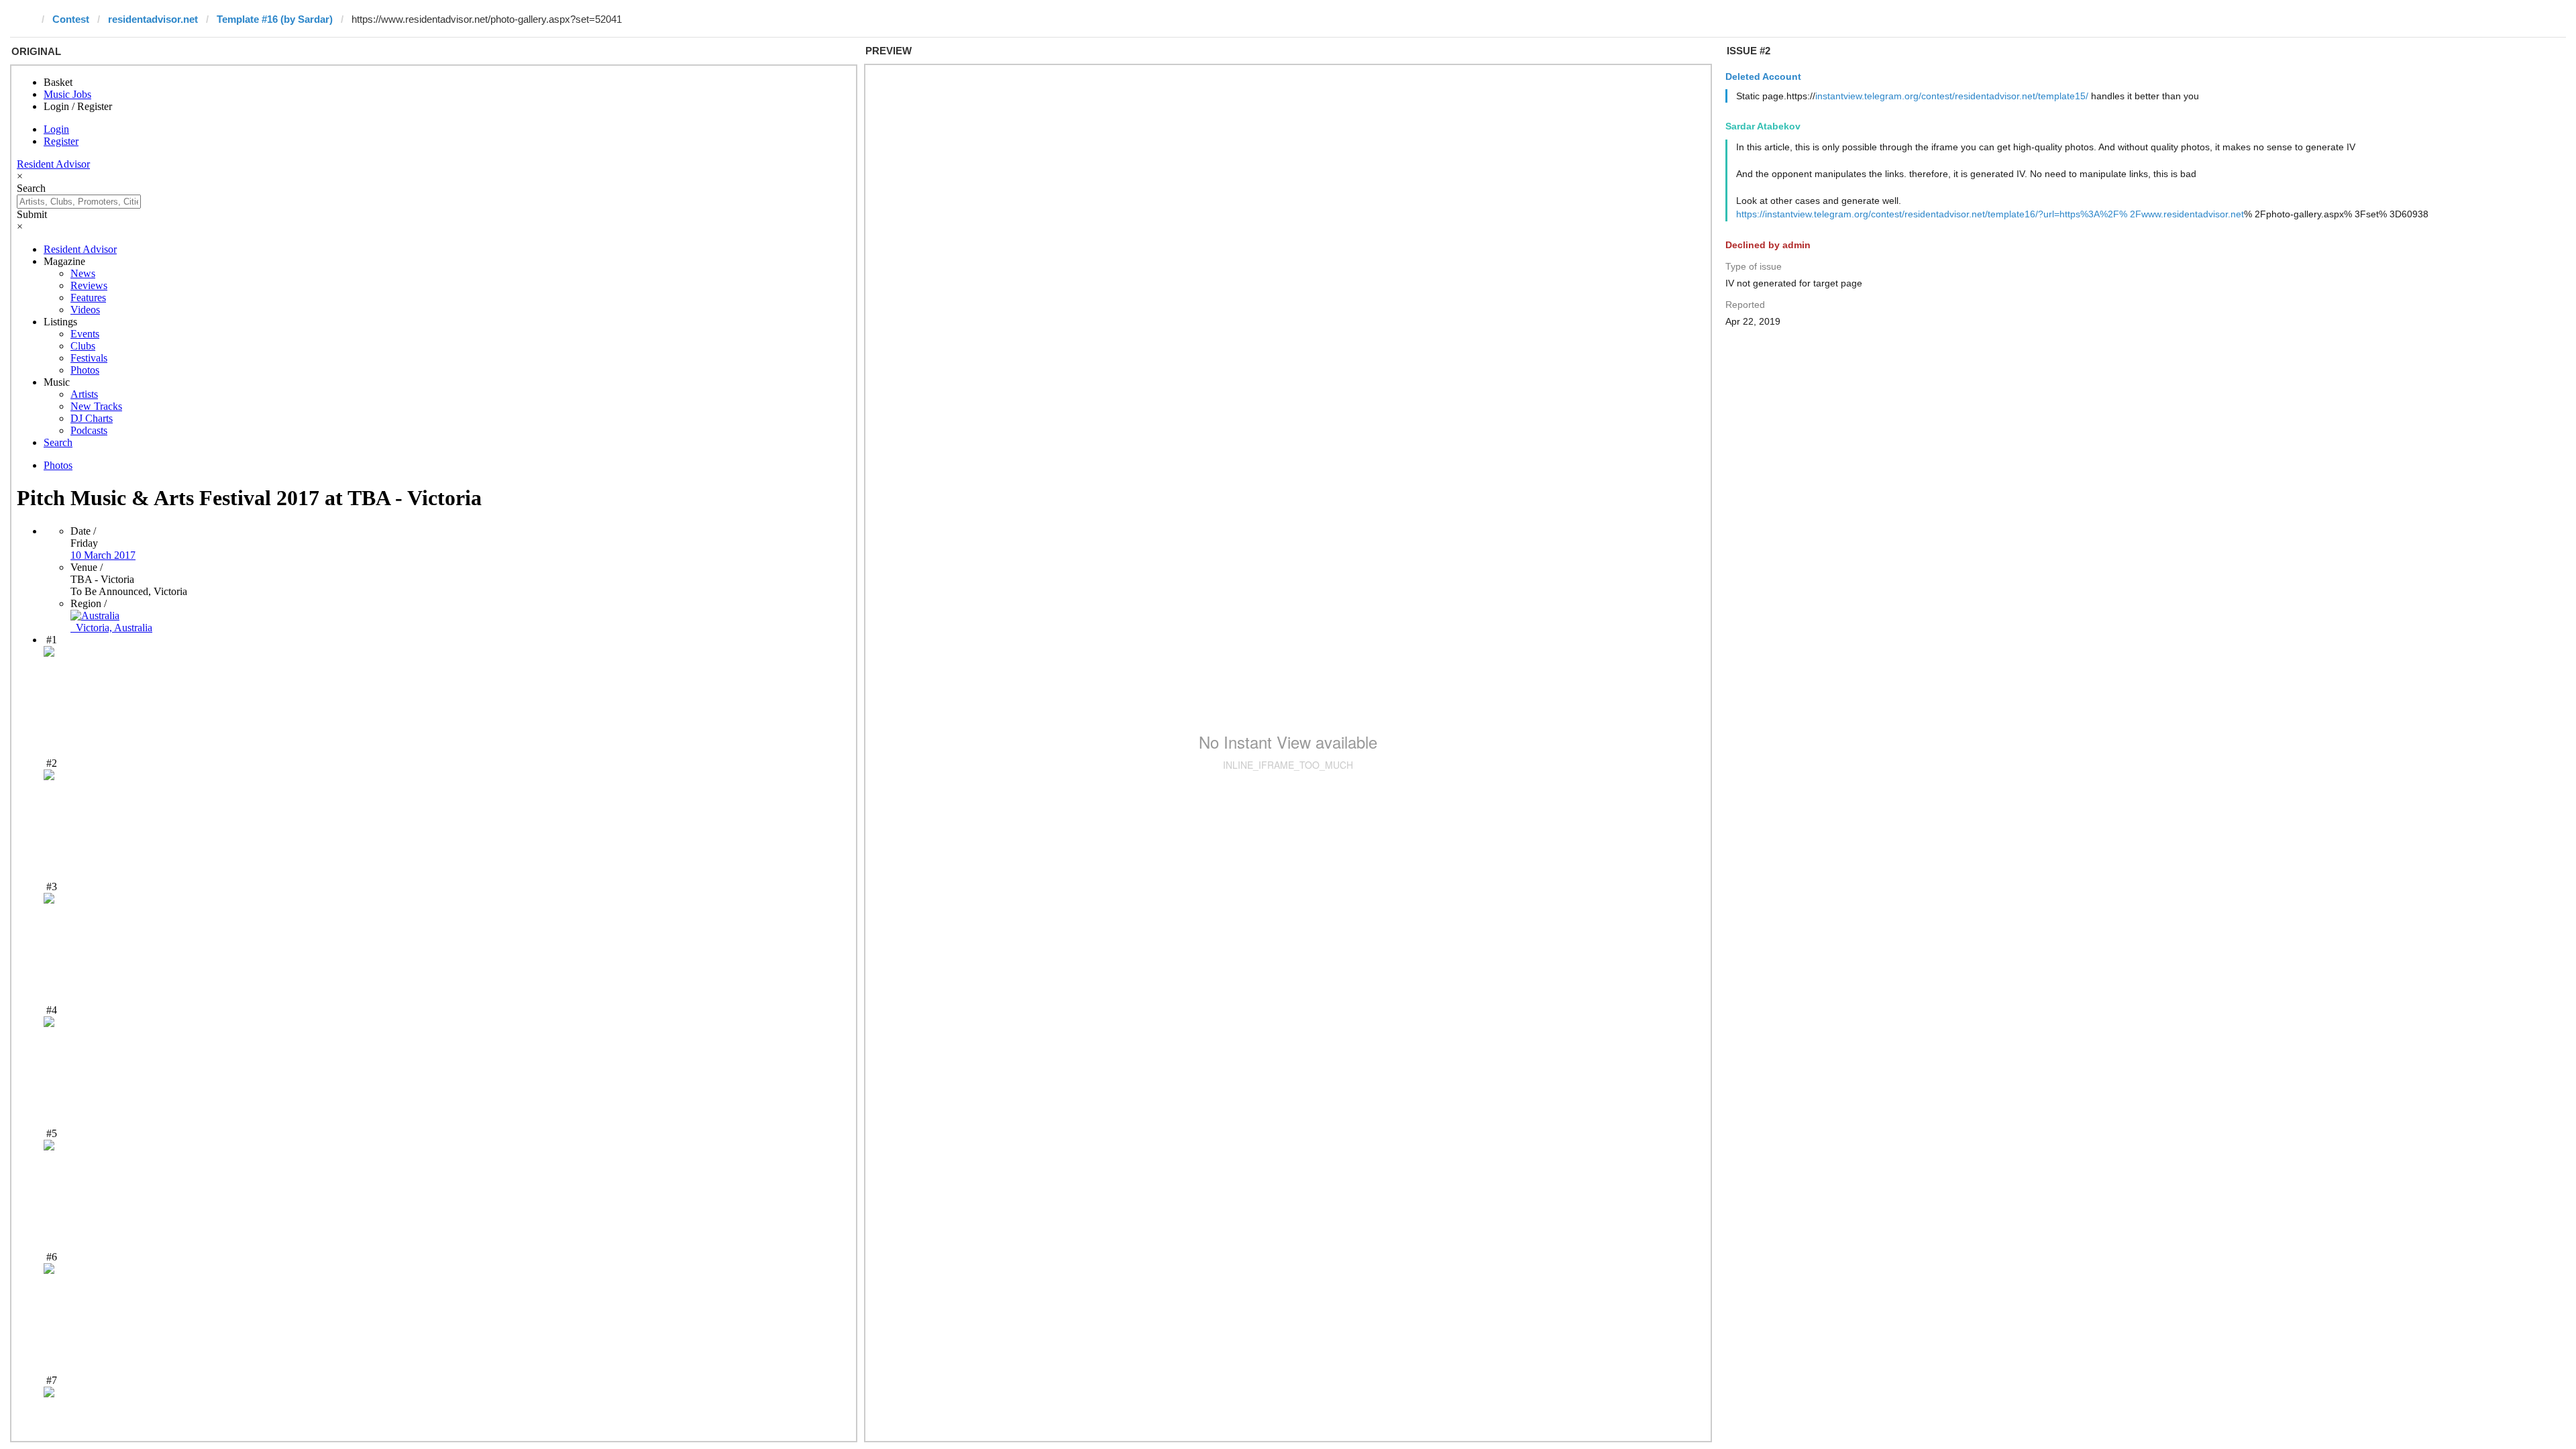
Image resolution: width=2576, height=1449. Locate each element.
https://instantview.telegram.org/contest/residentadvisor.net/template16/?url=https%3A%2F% (1932, 214)
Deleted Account (1763, 76)
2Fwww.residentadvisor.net (2187, 214)
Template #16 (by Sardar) (275, 19)
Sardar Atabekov (1763, 126)
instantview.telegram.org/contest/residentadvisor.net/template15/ (1952, 96)
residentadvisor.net (153, 19)
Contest (71, 19)
